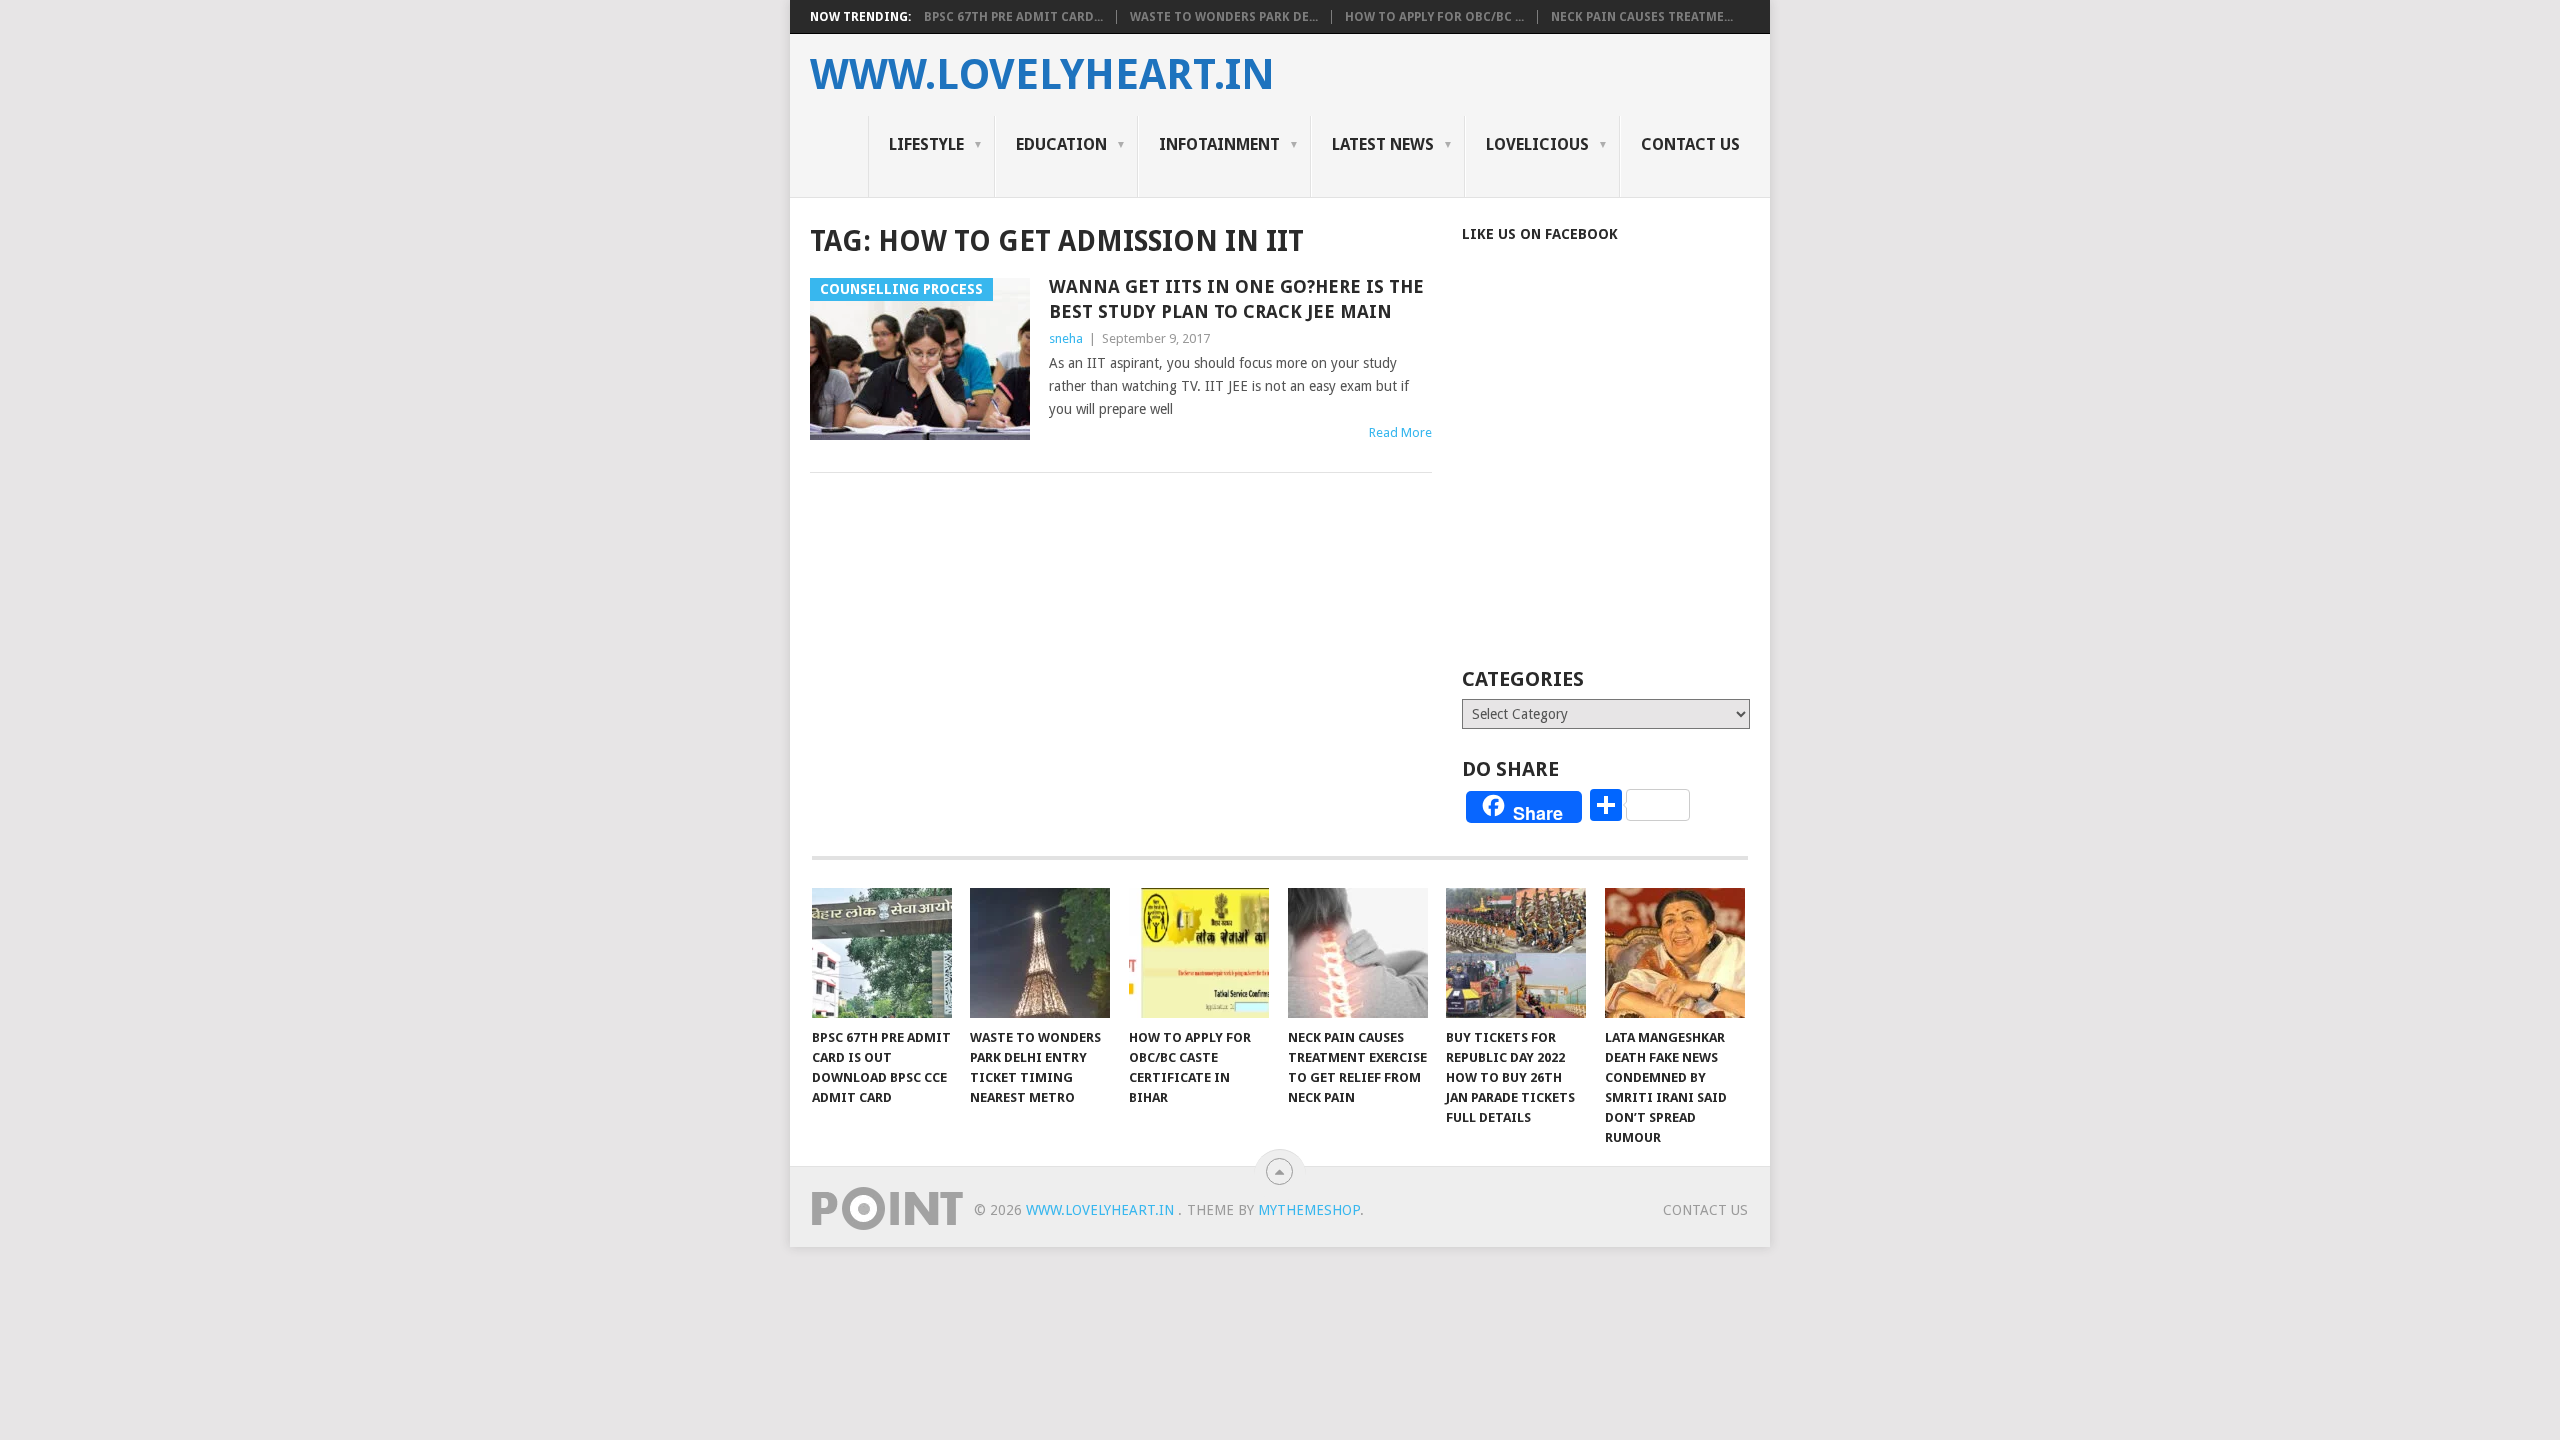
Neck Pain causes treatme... (1642, 17)
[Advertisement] (1630, 482)
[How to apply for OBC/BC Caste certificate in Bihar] (1199, 953)
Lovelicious (1537, 144)
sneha (1066, 338)
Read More (1400, 432)
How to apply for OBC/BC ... (1434, 17)
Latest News (1383, 144)
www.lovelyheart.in (1042, 75)
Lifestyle (926, 144)
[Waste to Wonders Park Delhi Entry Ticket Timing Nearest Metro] (1040, 953)
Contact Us (1690, 144)
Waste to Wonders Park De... (1224, 17)
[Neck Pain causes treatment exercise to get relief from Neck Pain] (1358, 953)
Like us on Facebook (1540, 234)
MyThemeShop (1309, 1210)
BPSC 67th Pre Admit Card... (1013, 17)
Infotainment (1219, 144)
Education (1061, 144)
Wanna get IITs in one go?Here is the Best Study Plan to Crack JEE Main (1236, 299)
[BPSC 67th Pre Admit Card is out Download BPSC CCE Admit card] (882, 953)
